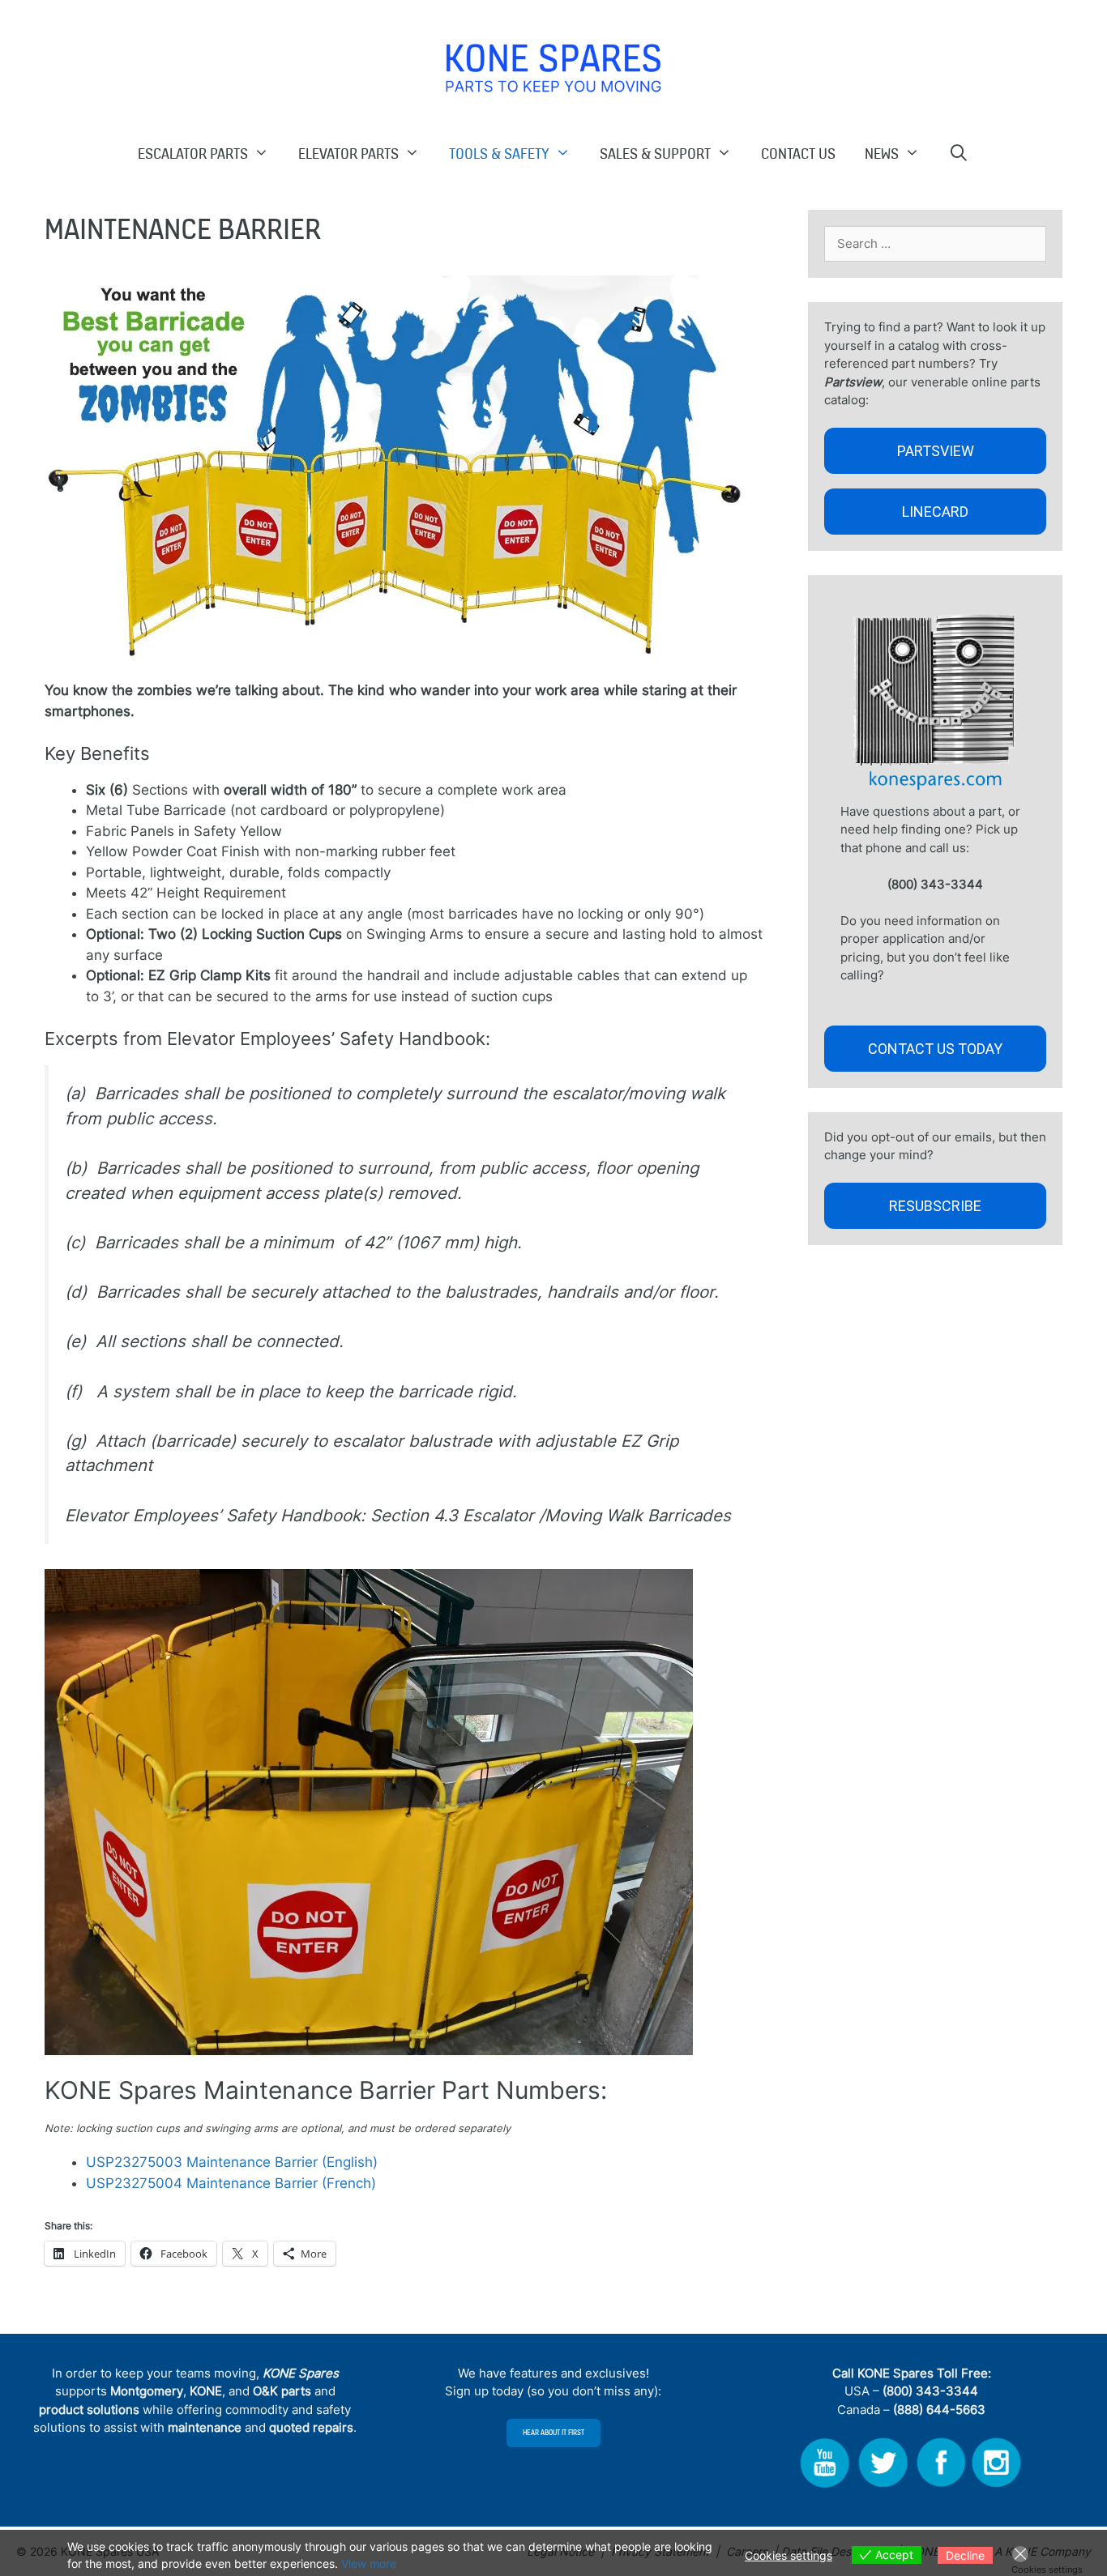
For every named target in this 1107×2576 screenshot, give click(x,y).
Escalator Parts (193, 153)
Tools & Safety (499, 153)
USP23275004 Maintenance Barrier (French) (233, 2183)
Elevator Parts (348, 153)
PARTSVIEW (936, 451)
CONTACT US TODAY (935, 1049)
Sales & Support (655, 153)
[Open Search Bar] (960, 153)
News (882, 153)
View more (369, 2563)
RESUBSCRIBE (935, 1206)
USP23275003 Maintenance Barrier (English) (232, 2162)
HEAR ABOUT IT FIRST (553, 2433)
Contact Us (798, 153)
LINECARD (935, 512)
